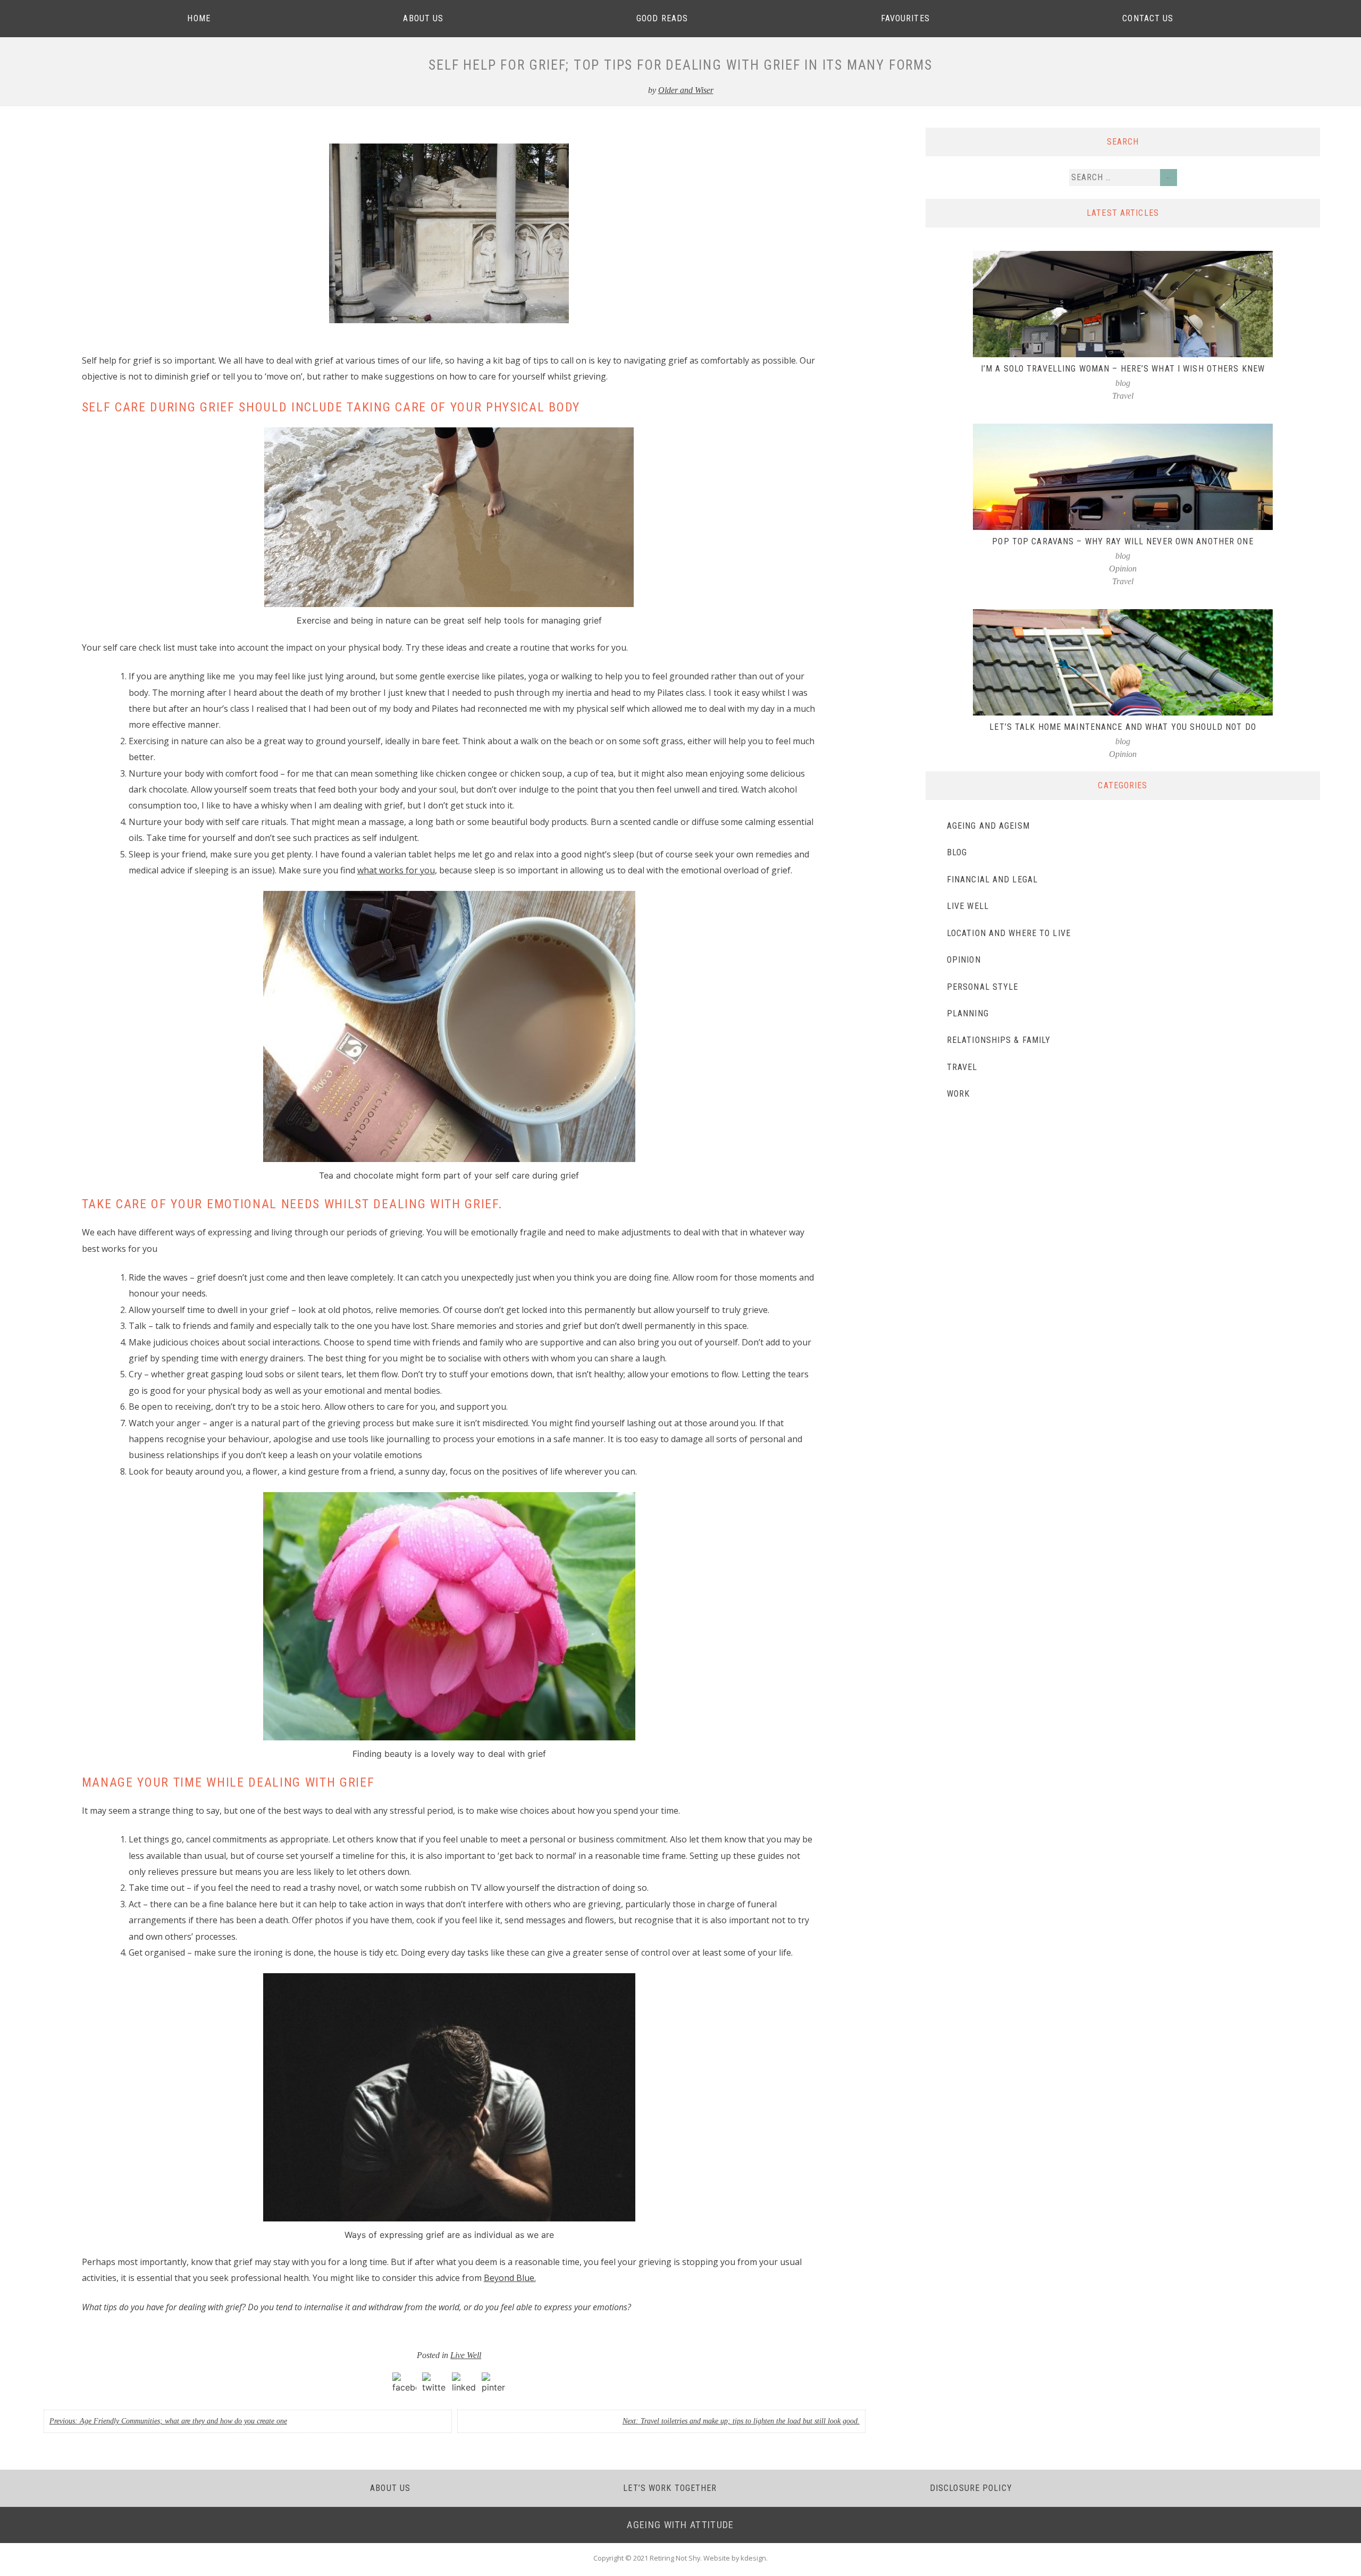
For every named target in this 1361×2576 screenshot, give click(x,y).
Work (958, 1094)
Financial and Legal (992, 879)
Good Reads (662, 18)
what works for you (396, 870)
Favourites (905, 18)
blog (1123, 383)
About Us (423, 18)
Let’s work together (670, 2488)
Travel (1123, 396)
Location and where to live (1009, 933)
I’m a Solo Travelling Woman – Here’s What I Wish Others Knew (1123, 369)
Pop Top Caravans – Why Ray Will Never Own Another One (1123, 541)
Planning (968, 1013)
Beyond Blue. (510, 2278)
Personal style (983, 987)
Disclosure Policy (971, 2488)
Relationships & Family (999, 1040)
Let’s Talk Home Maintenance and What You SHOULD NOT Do (1123, 727)
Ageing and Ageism (988, 826)
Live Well (466, 2355)
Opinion (1123, 569)
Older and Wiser (686, 90)
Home (199, 18)
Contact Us (1148, 18)
